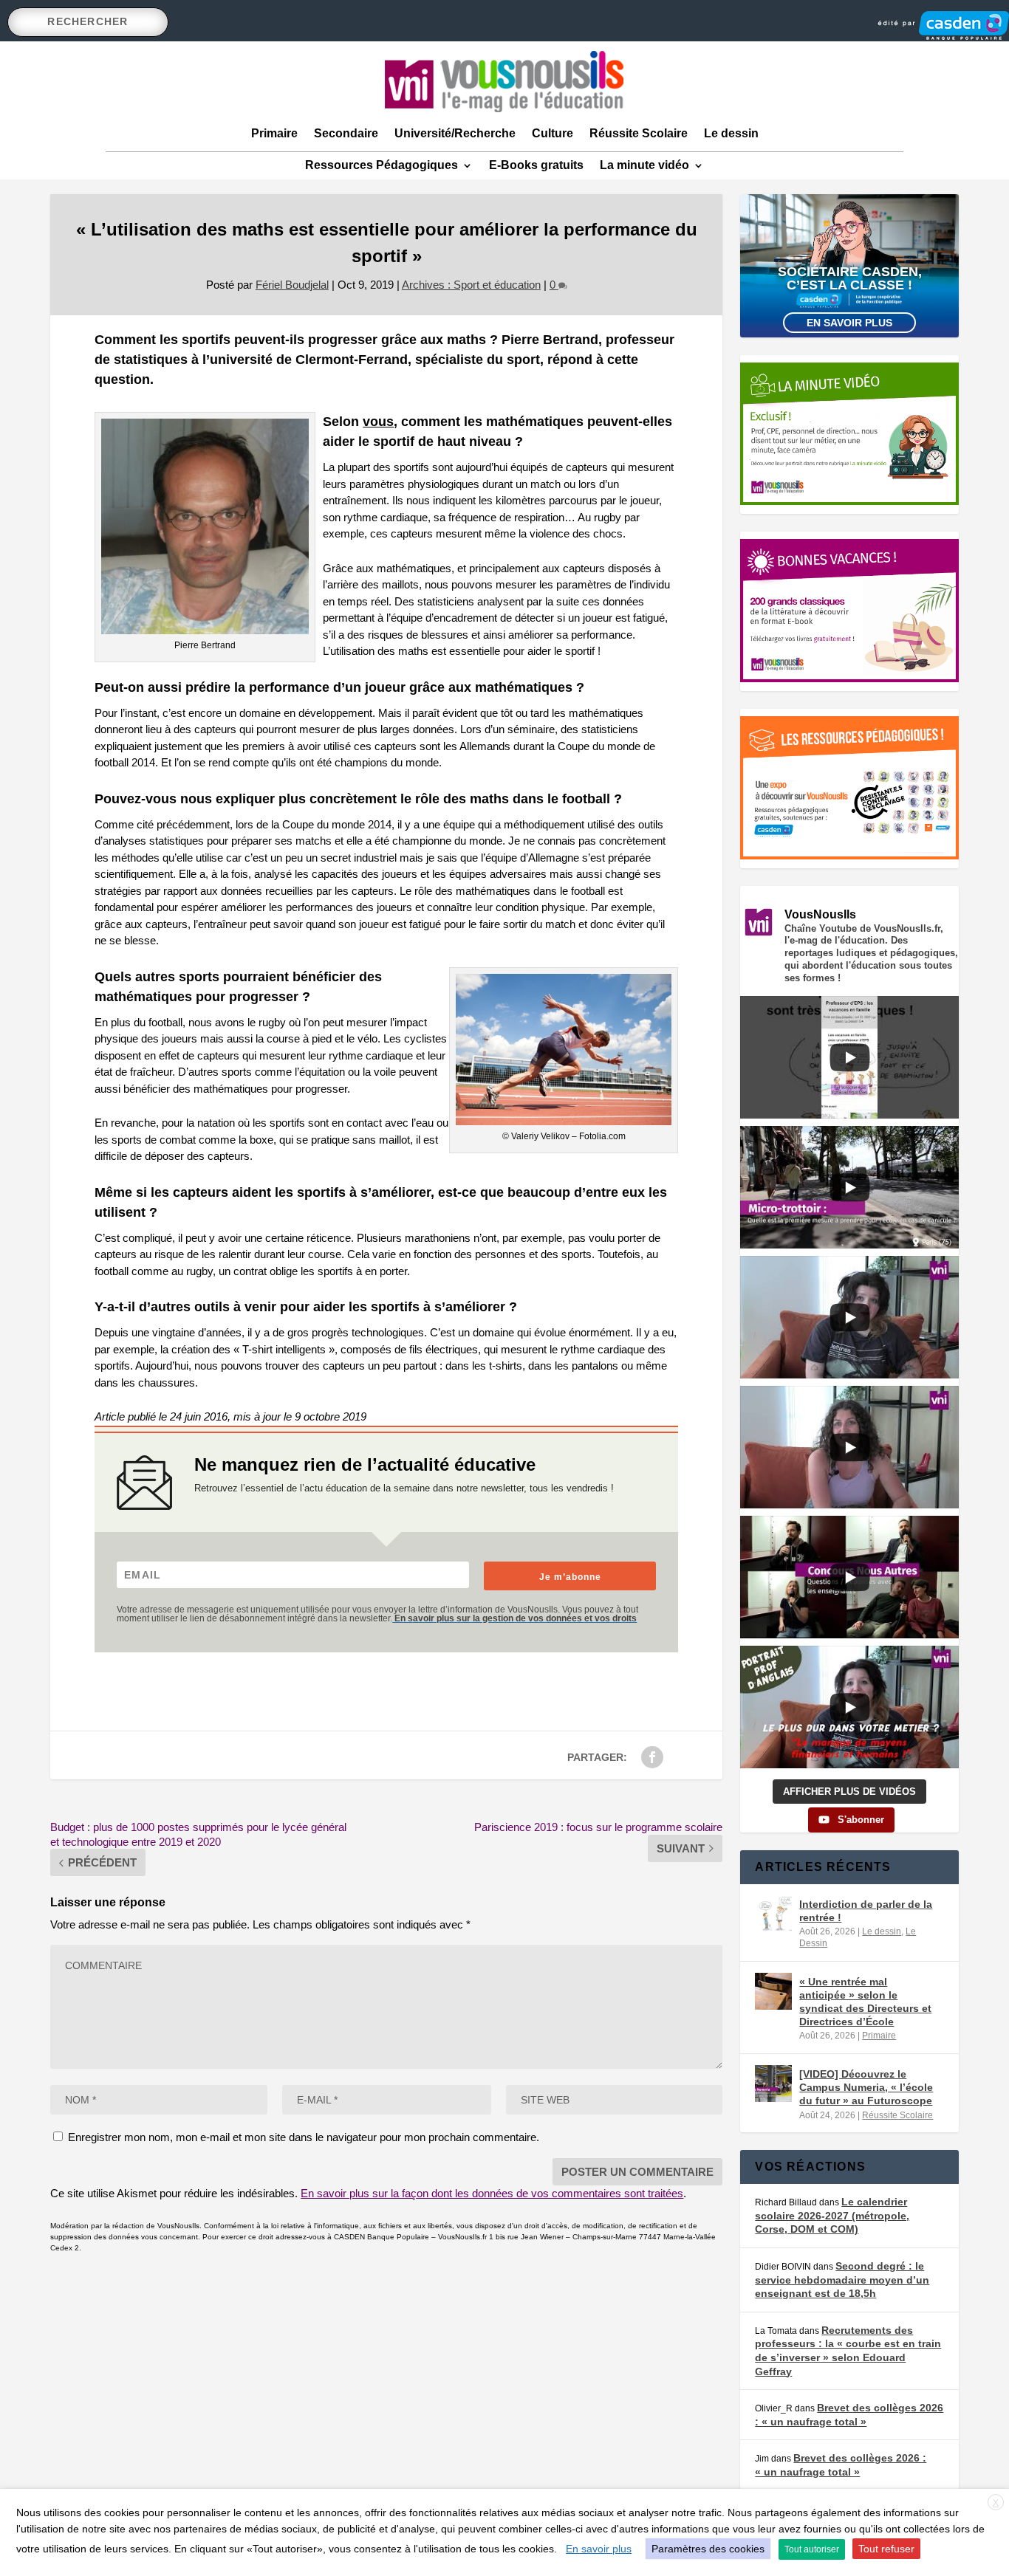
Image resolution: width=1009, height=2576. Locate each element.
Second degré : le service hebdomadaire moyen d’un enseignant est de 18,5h (842, 2280)
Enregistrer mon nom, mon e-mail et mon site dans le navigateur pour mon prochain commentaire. (304, 2137)
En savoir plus (849, 323)
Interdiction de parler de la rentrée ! (866, 1911)
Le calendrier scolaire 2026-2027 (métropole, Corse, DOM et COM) (832, 2215)
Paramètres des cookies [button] (708, 2549)
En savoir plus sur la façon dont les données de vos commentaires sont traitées (492, 2193)
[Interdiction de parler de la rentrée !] (773, 1914)
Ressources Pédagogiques (382, 165)
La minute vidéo (644, 165)
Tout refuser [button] (886, 2549)
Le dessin (731, 133)
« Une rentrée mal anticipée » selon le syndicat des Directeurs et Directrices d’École (865, 2002)
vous (378, 422)
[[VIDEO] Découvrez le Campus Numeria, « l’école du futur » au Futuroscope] (773, 2084)
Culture (553, 133)
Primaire (274, 133)
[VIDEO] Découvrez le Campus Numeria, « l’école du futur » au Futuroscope (866, 2087)
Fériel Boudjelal (292, 285)
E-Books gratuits (536, 165)
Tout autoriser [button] (812, 2549)
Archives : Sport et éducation (471, 285)
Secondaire (346, 133)
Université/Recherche (455, 133)
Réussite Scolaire (639, 133)
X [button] (996, 2503)
